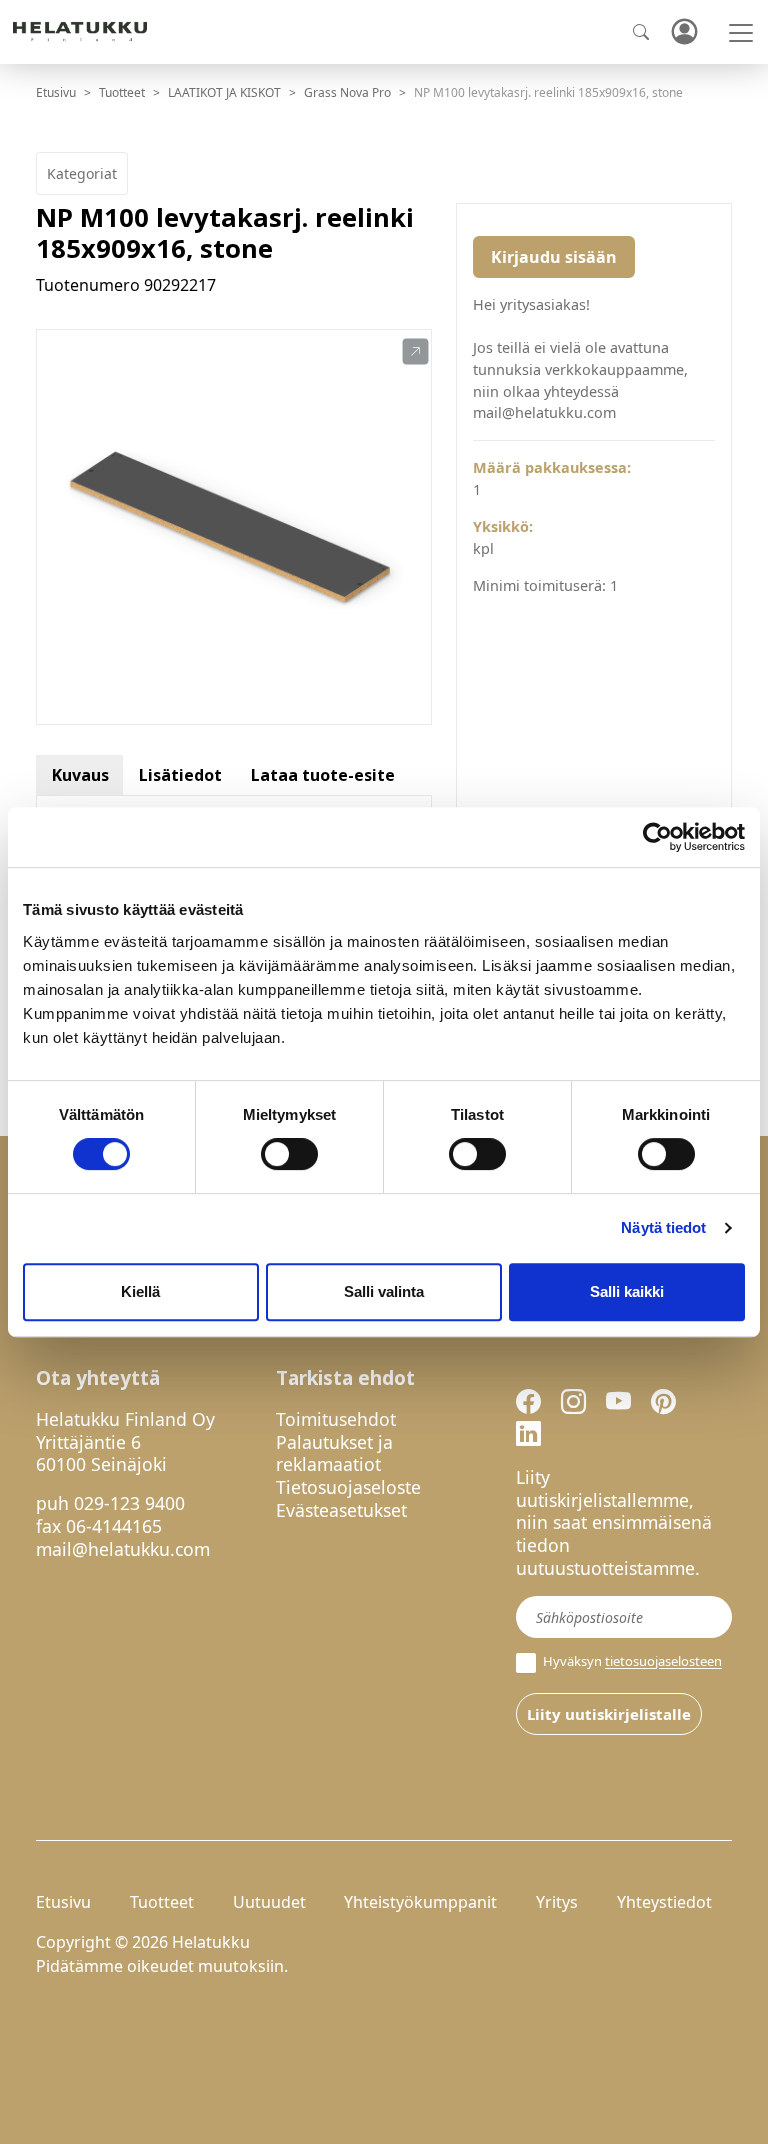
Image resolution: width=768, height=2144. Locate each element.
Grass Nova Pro (347, 92)
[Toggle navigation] (741, 33)
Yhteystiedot (664, 1902)
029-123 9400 (129, 1503)
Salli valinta (384, 1291)
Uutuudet (269, 1902)
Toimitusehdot (336, 1419)
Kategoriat (82, 173)
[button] (415, 352)
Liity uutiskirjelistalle (609, 1714)
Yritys (557, 1902)
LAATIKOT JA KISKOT (224, 92)
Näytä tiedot (663, 1227)
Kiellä (140, 1291)
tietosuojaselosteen (663, 1662)
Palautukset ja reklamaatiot (334, 1453)
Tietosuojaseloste (348, 1487)
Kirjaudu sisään (554, 257)
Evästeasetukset (341, 1510)
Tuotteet (122, 92)
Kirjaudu (684, 32)
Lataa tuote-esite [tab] (323, 775)
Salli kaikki (627, 1291)
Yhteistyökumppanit (420, 1902)
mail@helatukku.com (123, 1549)
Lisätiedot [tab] (180, 775)
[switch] (289, 1154)
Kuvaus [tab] (80, 775)
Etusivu (56, 92)
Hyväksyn (631, 1661)
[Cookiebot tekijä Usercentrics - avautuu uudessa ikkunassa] (657, 837)
